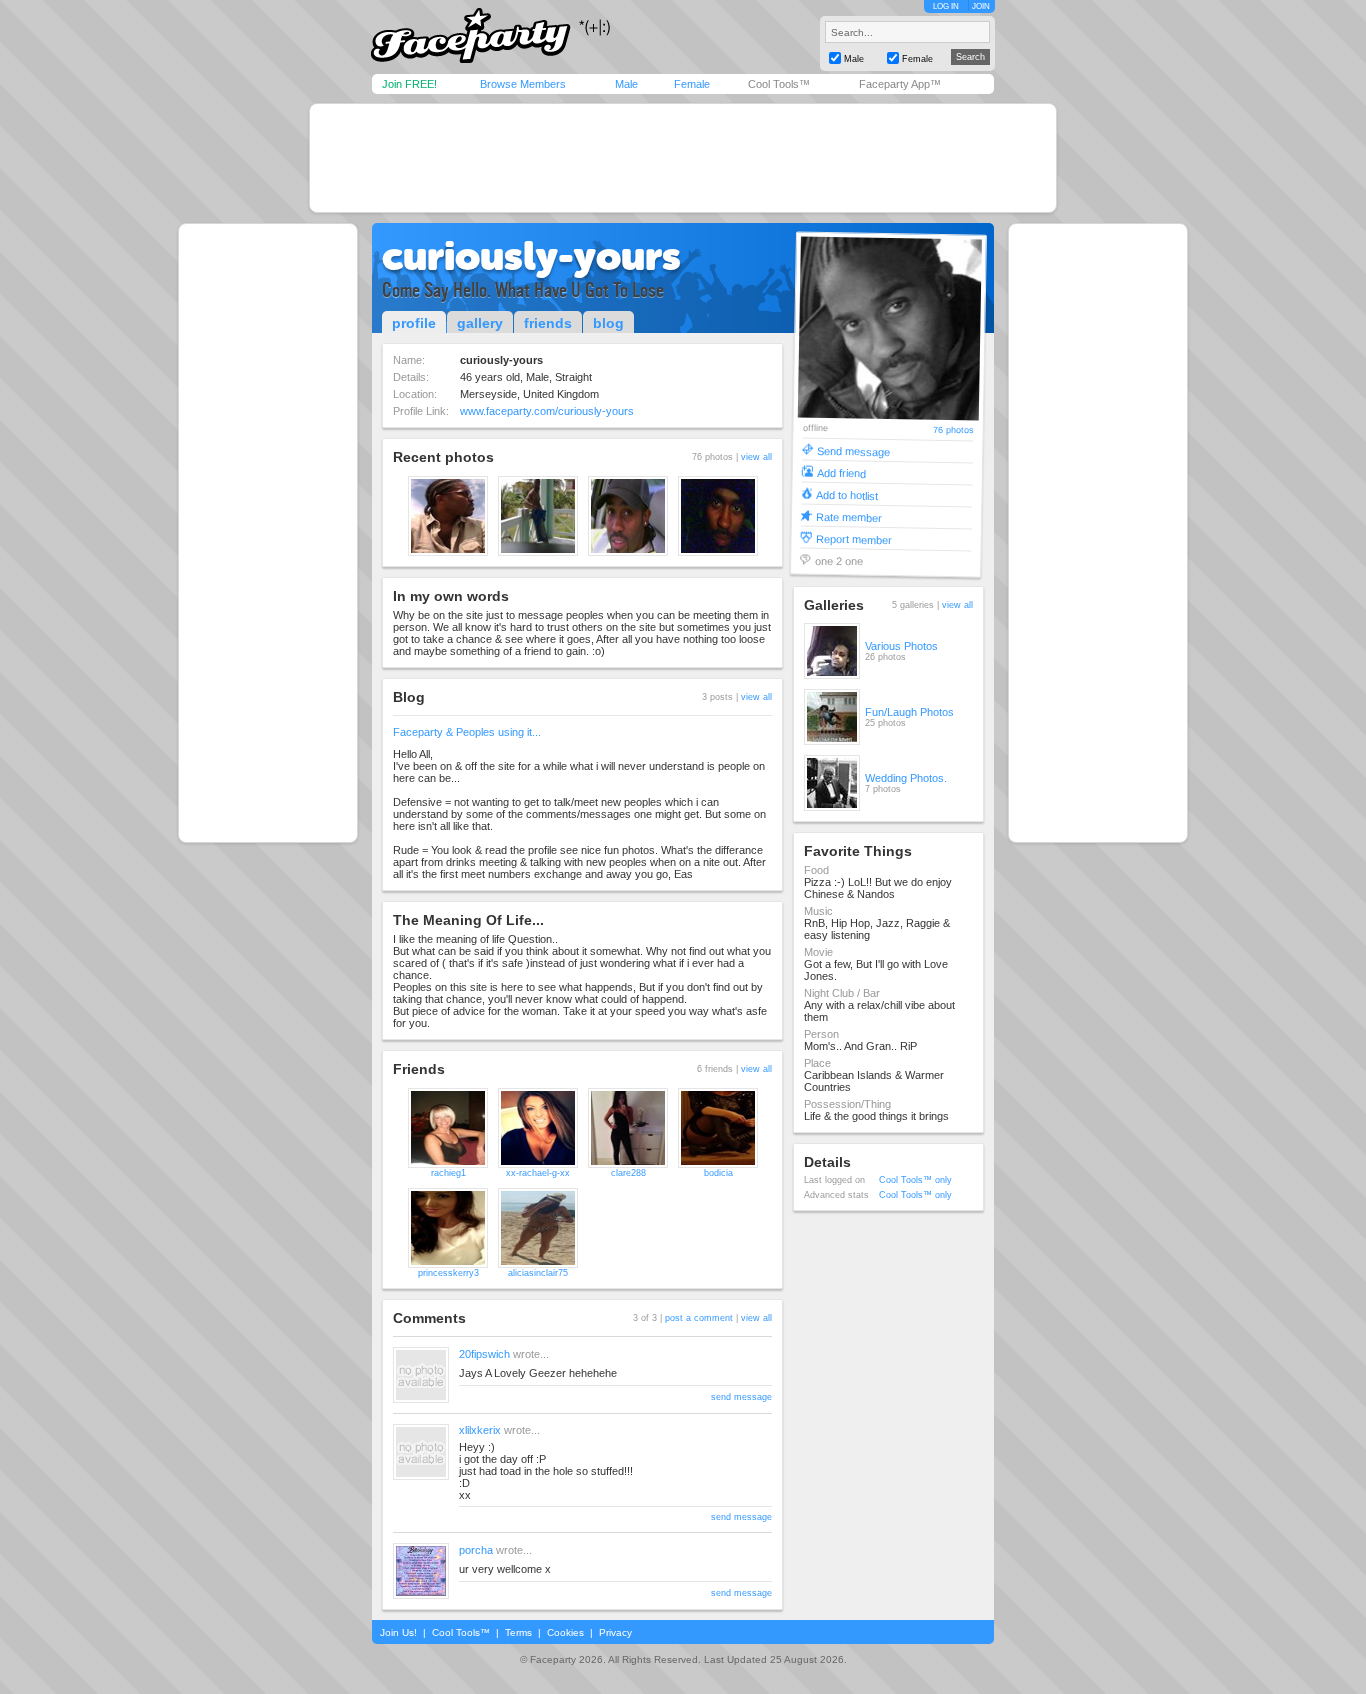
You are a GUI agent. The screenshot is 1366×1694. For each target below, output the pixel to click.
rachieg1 (448, 1173)
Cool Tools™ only (915, 1180)
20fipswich (484, 1354)
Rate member (849, 516)
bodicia (718, 1173)
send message (741, 1397)
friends (548, 323)
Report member (854, 538)
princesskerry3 (448, 1273)
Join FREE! (409, 84)
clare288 (628, 1173)
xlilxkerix (480, 1430)
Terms (518, 1632)
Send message (853, 450)
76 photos (952, 430)
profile (414, 323)
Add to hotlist (847, 494)
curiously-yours (531, 256)
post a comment (699, 1318)
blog (608, 323)
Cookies (565, 1632)
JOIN (981, 6)
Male (626, 84)
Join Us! (398, 1632)
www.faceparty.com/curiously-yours (547, 411)
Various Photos (901, 646)
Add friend (841, 472)
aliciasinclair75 (538, 1273)
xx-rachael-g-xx (538, 1173)
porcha (476, 1550)
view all (756, 457)
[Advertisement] (683, 158)
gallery (480, 323)
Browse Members (523, 84)
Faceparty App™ (900, 84)
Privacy (615, 1632)
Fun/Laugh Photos (909, 712)
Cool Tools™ (779, 84)
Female (692, 84)
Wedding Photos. (906, 778)
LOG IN (946, 6)
